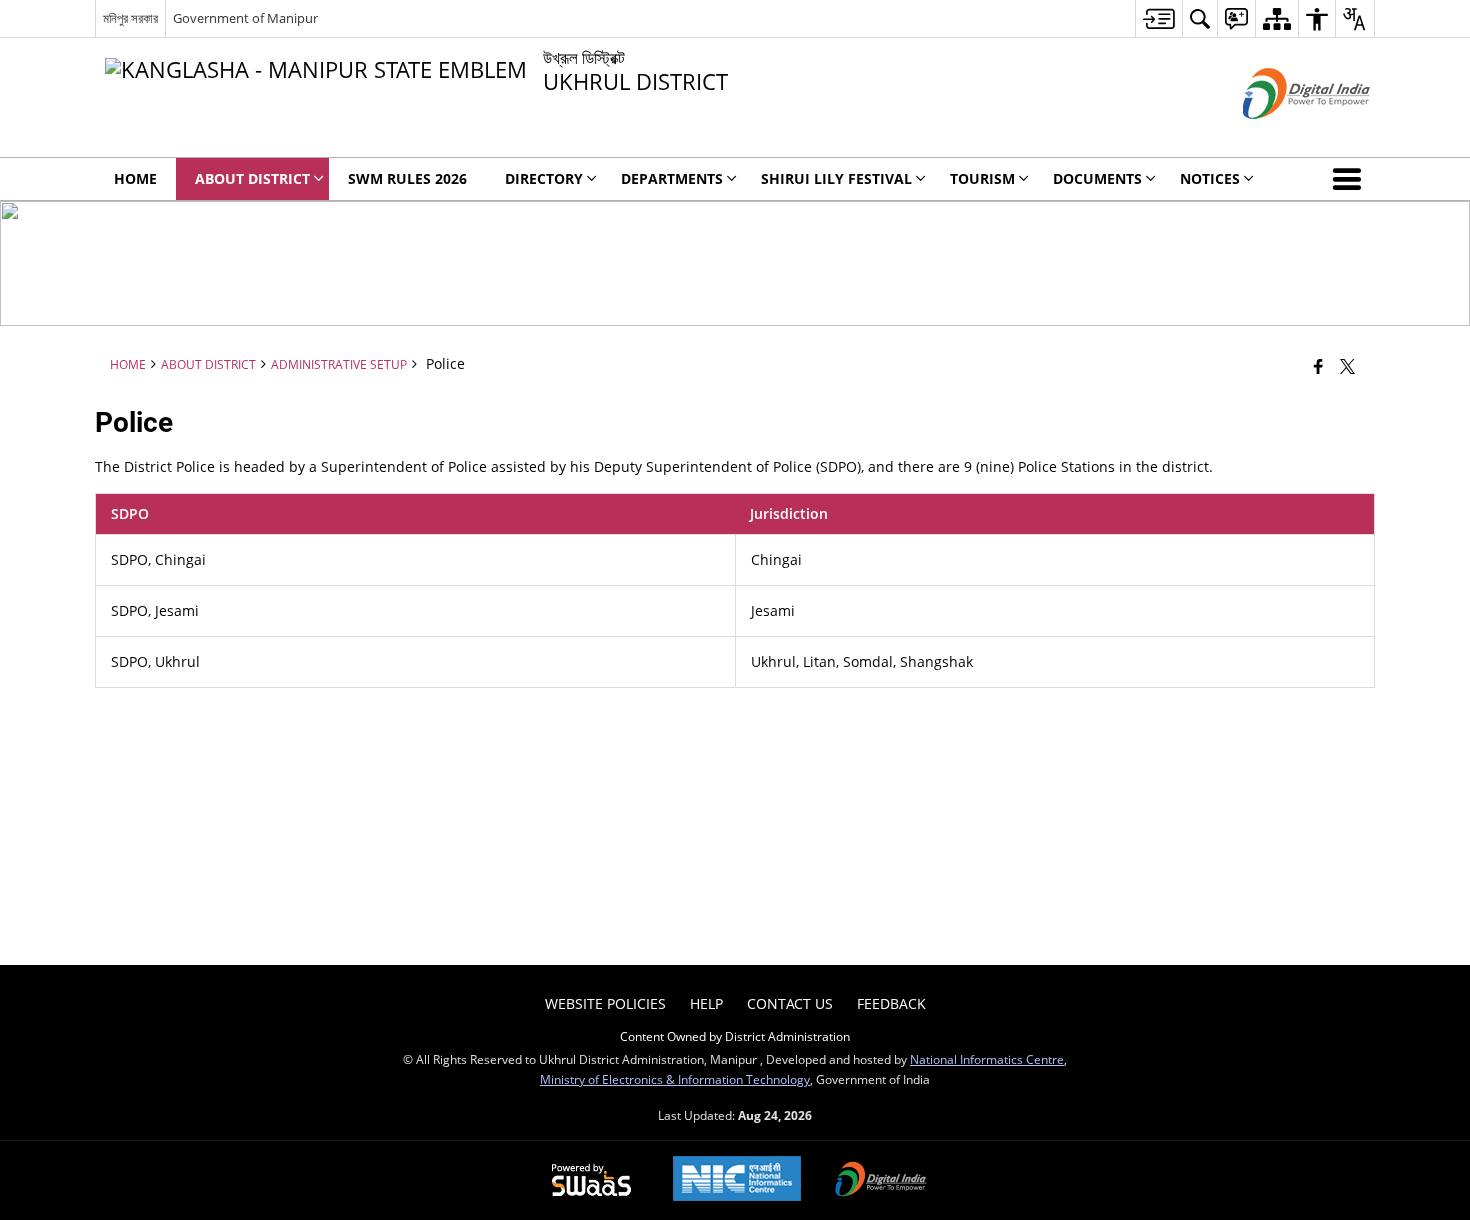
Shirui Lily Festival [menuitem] (836, 178)
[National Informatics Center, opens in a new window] (737, 1180)
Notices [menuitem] (1210, 178)
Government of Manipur (245, 18)
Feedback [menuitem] (891, 1003)
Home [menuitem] (135, 178)
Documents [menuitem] (1097, 178)
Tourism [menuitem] (982, 178)
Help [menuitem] (706, 1003)
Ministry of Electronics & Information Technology (675, 1079)
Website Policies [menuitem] (605, 1003)
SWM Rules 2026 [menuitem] (407, 178)
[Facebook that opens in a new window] (1318, 366)
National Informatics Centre (987, 1059)
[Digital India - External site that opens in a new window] (1281, 135)
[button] (1351, 179)
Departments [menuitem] (672, 178)
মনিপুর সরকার (130, 18)
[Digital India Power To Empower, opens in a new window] (881, 1181)
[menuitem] (1158, 18)
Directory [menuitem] (544, 178)
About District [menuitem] (252, 178)
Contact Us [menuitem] (790, 1003)
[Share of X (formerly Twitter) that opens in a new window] (1347, 366)
